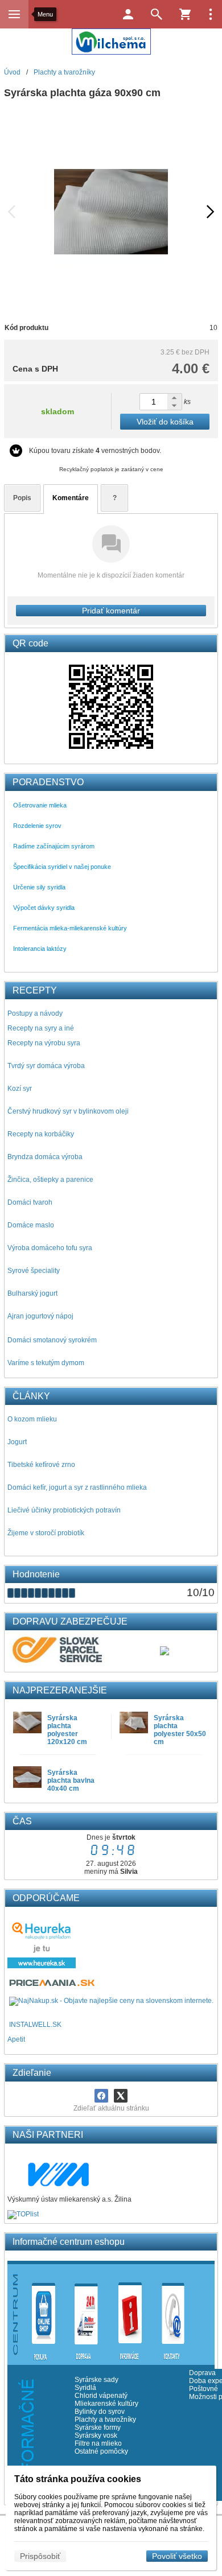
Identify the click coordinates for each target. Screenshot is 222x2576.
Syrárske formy (98, 2427)
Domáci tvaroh (30, 1202)
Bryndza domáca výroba (45, 1157)
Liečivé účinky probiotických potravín (64, 1510)
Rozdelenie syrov (37, 826)
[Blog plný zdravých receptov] (8, 2025)
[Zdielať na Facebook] (101, 2096)
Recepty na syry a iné (41, 1028)
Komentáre (71, 498)
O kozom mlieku (32, 1419)
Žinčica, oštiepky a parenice (50, 1180)
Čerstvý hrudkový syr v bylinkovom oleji (68, 1111)
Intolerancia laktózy (40, 949)
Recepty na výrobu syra (44, 1043)
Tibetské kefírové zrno (41, 1465)
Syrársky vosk (96, 2435)
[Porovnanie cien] (53, 1986)
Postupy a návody (35, 1013)
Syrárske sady (96, 2380)
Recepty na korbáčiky (41, 1134)
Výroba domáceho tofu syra (50, 1248)
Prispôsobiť (40, 2556)
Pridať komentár (111, 611)
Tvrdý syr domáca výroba (46, 1066)
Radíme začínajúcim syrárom (54, 846)
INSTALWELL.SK (35, 2025)
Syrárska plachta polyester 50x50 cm (180, 1730)
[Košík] (185, 14)
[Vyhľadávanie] (157, 14)
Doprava (202, 2373)
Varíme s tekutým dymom (46, 1363)
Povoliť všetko (177, 2556)
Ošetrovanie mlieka (40, 805)
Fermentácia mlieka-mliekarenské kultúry (70, 928)
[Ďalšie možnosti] (211, 14)
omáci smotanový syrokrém (55, 1340)
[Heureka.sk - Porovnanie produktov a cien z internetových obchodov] (42, 1966)
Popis (22, 498)
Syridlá (85, 2388)
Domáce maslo (31, 1225)
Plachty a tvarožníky (105, 2420)
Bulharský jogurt (32, 1293)
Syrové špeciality (34, 1271)
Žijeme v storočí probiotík (46, 1533)
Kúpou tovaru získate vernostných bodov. (95, 451)
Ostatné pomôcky (101, 2451)
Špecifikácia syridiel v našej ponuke (62, 867)
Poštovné (203, 2389)
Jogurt (17, 1442)
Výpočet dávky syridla (44, 908)
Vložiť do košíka (165, 422)
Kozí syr (20, 1089)
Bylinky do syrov (100, 2412)
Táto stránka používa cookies (78, 2479)
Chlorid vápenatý (101, 2396)
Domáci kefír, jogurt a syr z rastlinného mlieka (77, 1487)
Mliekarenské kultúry (106, 2404)
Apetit (16, 2039)
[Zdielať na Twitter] (121, 2096)
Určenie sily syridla (39, 887)
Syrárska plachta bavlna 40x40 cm (71, 1780)
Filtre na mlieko (98, 2443)
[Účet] (128, 14)
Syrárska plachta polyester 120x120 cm (67, 1730)
